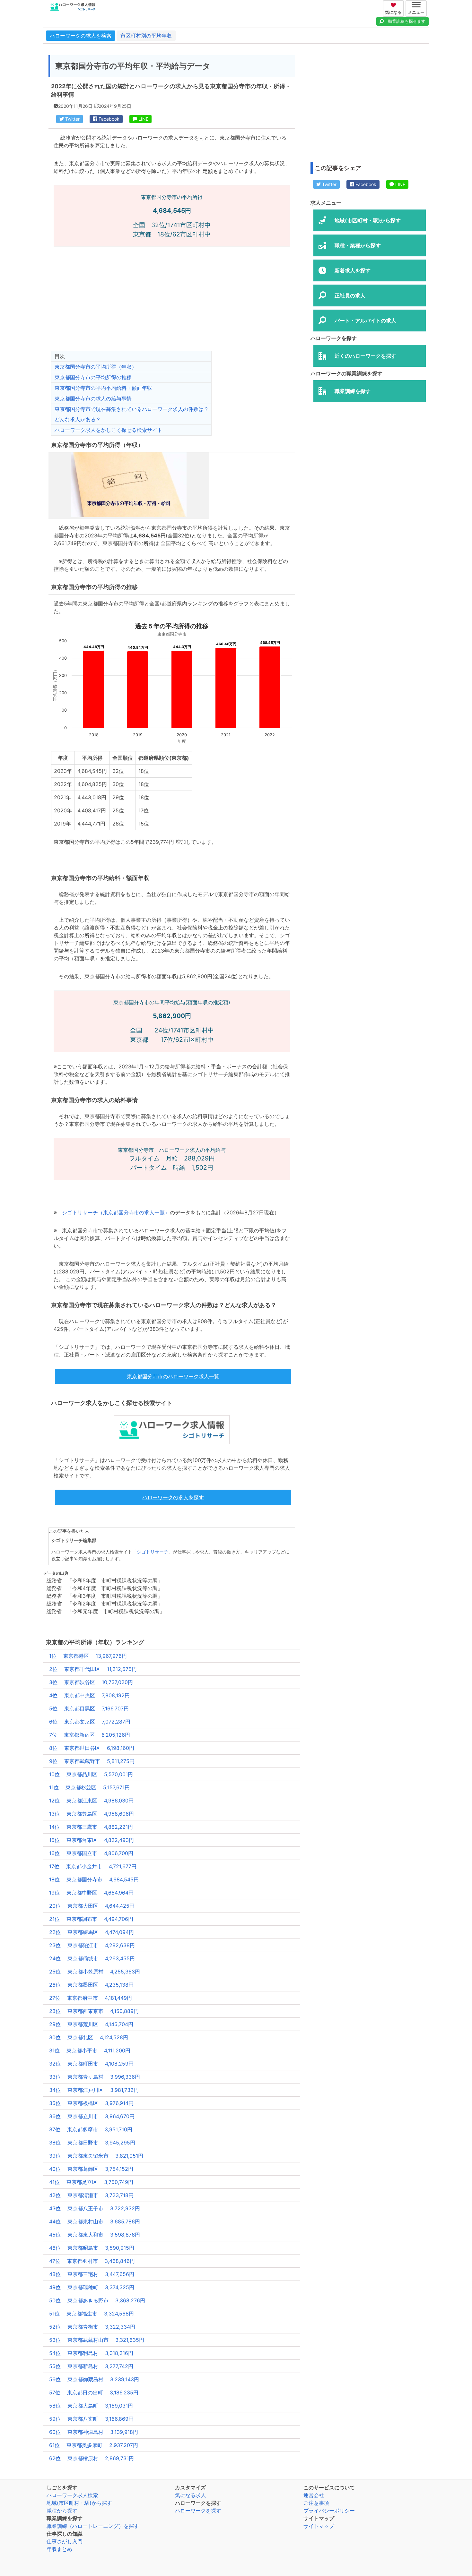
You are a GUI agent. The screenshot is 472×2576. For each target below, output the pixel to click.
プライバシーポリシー (329, 2511)
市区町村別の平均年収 (146, 36)
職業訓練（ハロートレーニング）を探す (93, 2526)
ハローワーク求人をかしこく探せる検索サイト (109, 430)
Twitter (72, 119)
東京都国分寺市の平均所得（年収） (96, 367)
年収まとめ (59, 2549)
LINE (143, 119)
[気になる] (394, 4)
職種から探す (62, 2511)
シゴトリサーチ (153, 1552)
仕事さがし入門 (65, 2541)
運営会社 (314, 2495)
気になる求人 (190, 2495)
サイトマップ (319, 2526)
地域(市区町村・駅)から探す (79, 2503)
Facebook (108, 119)
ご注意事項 (316, 2503)
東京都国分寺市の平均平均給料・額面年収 (103, 388)
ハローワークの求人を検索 (81, 36)
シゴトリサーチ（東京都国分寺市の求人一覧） (116, 1212)
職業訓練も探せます (407, 21)
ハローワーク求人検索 (72, 2495)
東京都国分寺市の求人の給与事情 (93, 398)
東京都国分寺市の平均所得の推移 (93, 377)
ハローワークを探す (198, 2511)
